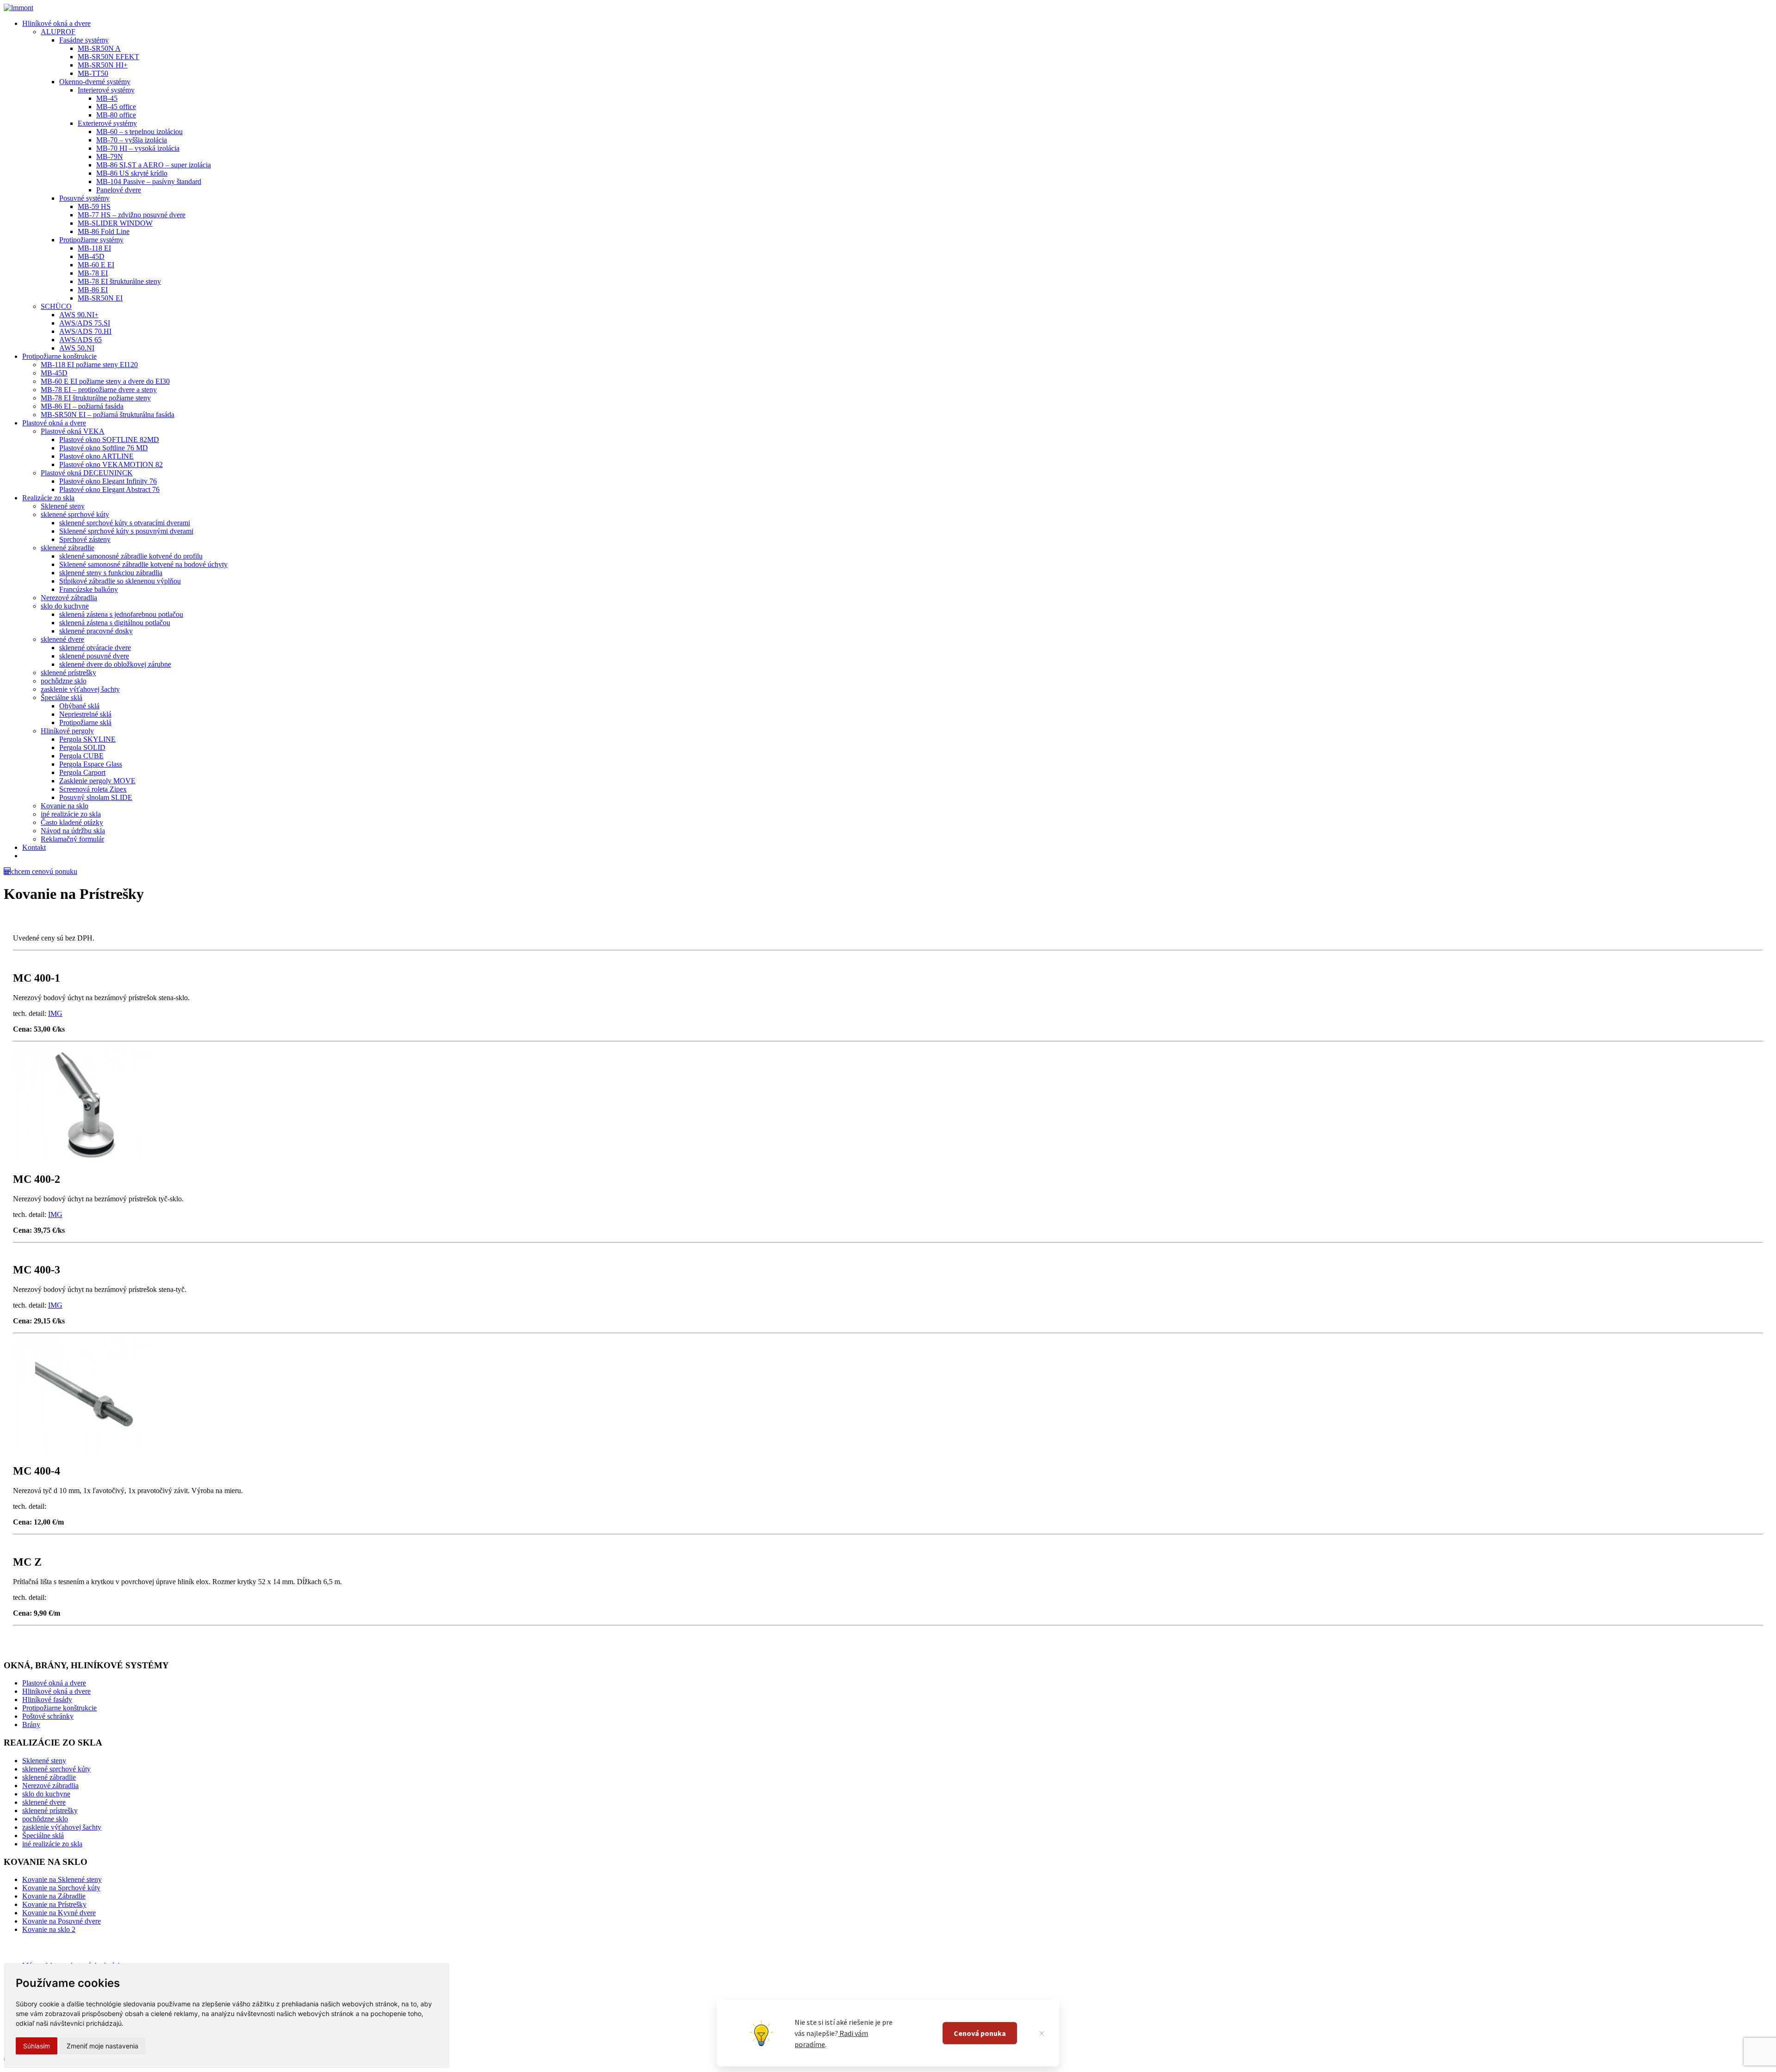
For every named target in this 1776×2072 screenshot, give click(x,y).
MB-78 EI (93, 273)
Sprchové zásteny (85, 539)
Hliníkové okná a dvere (56, 23)
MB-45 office (116, 107)
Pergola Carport (82, 772)
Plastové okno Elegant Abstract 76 (109, 489)
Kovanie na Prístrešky (54, 1904)
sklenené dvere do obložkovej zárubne (115, 664)
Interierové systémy (106, 90)
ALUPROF (58, 32)
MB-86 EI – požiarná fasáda (82, 406)
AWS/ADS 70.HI (85, 331)
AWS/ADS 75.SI (85, 323)
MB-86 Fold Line (104, 231)
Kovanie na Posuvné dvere (62, 1921)
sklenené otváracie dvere (95, 648)
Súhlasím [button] (37, 2046)
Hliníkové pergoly (67, 731)
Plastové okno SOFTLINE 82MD (109, 440)
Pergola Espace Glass (91, 764)
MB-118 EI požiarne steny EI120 (89, 365)
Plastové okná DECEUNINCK (87, 473)
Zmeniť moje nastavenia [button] (102, 2046)
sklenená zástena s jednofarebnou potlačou (121, 614)
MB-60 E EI (96, 265)
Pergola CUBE (81, 756)
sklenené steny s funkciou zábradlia (111, 573)
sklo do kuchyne (65, 606)
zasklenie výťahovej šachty (80, 689)
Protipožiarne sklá (85, 722)
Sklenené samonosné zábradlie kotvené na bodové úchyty (143, 564)
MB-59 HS (94, 206)
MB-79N (110, 157)
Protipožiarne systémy (91, 240)
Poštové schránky (48, 1716)
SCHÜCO (56, 306)
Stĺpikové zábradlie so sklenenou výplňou (120, 581)
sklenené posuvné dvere (94, 656)
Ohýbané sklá (79, 706)
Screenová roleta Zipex (93, 789)
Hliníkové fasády (47, 1700)
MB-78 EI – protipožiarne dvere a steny (99, 390)
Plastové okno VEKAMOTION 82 (111, 464)
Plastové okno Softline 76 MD (104, 448)
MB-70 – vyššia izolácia (132, 140)
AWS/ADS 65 (80, 340)
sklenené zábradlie (68, 548)
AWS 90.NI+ (79, 315)
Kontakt (34, 847)
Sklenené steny (63, 506)
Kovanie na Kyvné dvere (59, 1913)
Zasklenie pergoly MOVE (97, 781)
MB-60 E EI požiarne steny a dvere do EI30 (105, 381)
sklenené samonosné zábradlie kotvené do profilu (131, 556)
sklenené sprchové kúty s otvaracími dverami (125, 523)
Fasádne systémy (84, 40)
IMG (55, 1013)
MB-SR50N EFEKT (108, 57)
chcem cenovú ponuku (44, 871)
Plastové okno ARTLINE (96, 456)
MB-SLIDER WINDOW (115, 223)
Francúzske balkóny (89, 589)
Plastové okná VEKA (73, 431)
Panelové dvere (119, 190)
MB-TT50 (93, 73)
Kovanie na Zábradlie (54, 1896)
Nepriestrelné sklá (85, 714)
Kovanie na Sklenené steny (62, 1879)
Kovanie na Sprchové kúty (61, 1888)
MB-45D (91, 256)
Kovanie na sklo (65, 806)
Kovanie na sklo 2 (49, 1929)
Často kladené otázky (72, 822)
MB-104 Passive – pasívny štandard (149, 181)
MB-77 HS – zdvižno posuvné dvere (132, 215)
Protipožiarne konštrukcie (59, 356)
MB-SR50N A (99, 48)
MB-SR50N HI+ (103, 65)
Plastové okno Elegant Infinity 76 (108, 481)
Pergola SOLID (82, 747)
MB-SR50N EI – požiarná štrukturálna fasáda (108, 415)
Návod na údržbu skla (73, 831)
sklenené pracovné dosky (96, 631)
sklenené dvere (62, 639)
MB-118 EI (94, 248)
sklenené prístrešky (68, 673)
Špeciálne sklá (62, 698)
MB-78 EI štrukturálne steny (119, 281)
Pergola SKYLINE (87, 739)
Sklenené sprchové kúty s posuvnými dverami (126, 531)
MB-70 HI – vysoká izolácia (138, 148)
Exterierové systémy (107, 123)
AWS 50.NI (77, 348)
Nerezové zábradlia (69, 598)
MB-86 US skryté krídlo (132, 173)
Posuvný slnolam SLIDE (96, 797)
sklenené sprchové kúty (75, 514)
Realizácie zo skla (48, 498)
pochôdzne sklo (64, 681)
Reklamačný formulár (72, 839)
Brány (31, 1725)
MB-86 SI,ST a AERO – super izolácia (154, 165)
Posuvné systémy (84, 198)
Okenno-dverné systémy (95, 82)
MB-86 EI (93, 290)
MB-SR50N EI (100, 298)
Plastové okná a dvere (54, 423)
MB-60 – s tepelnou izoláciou (139, 132)
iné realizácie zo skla (71, 814)
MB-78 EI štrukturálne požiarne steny (96, 398)
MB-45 (107, 98)
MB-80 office (116, 115)
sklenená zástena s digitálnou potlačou (115, 623)
